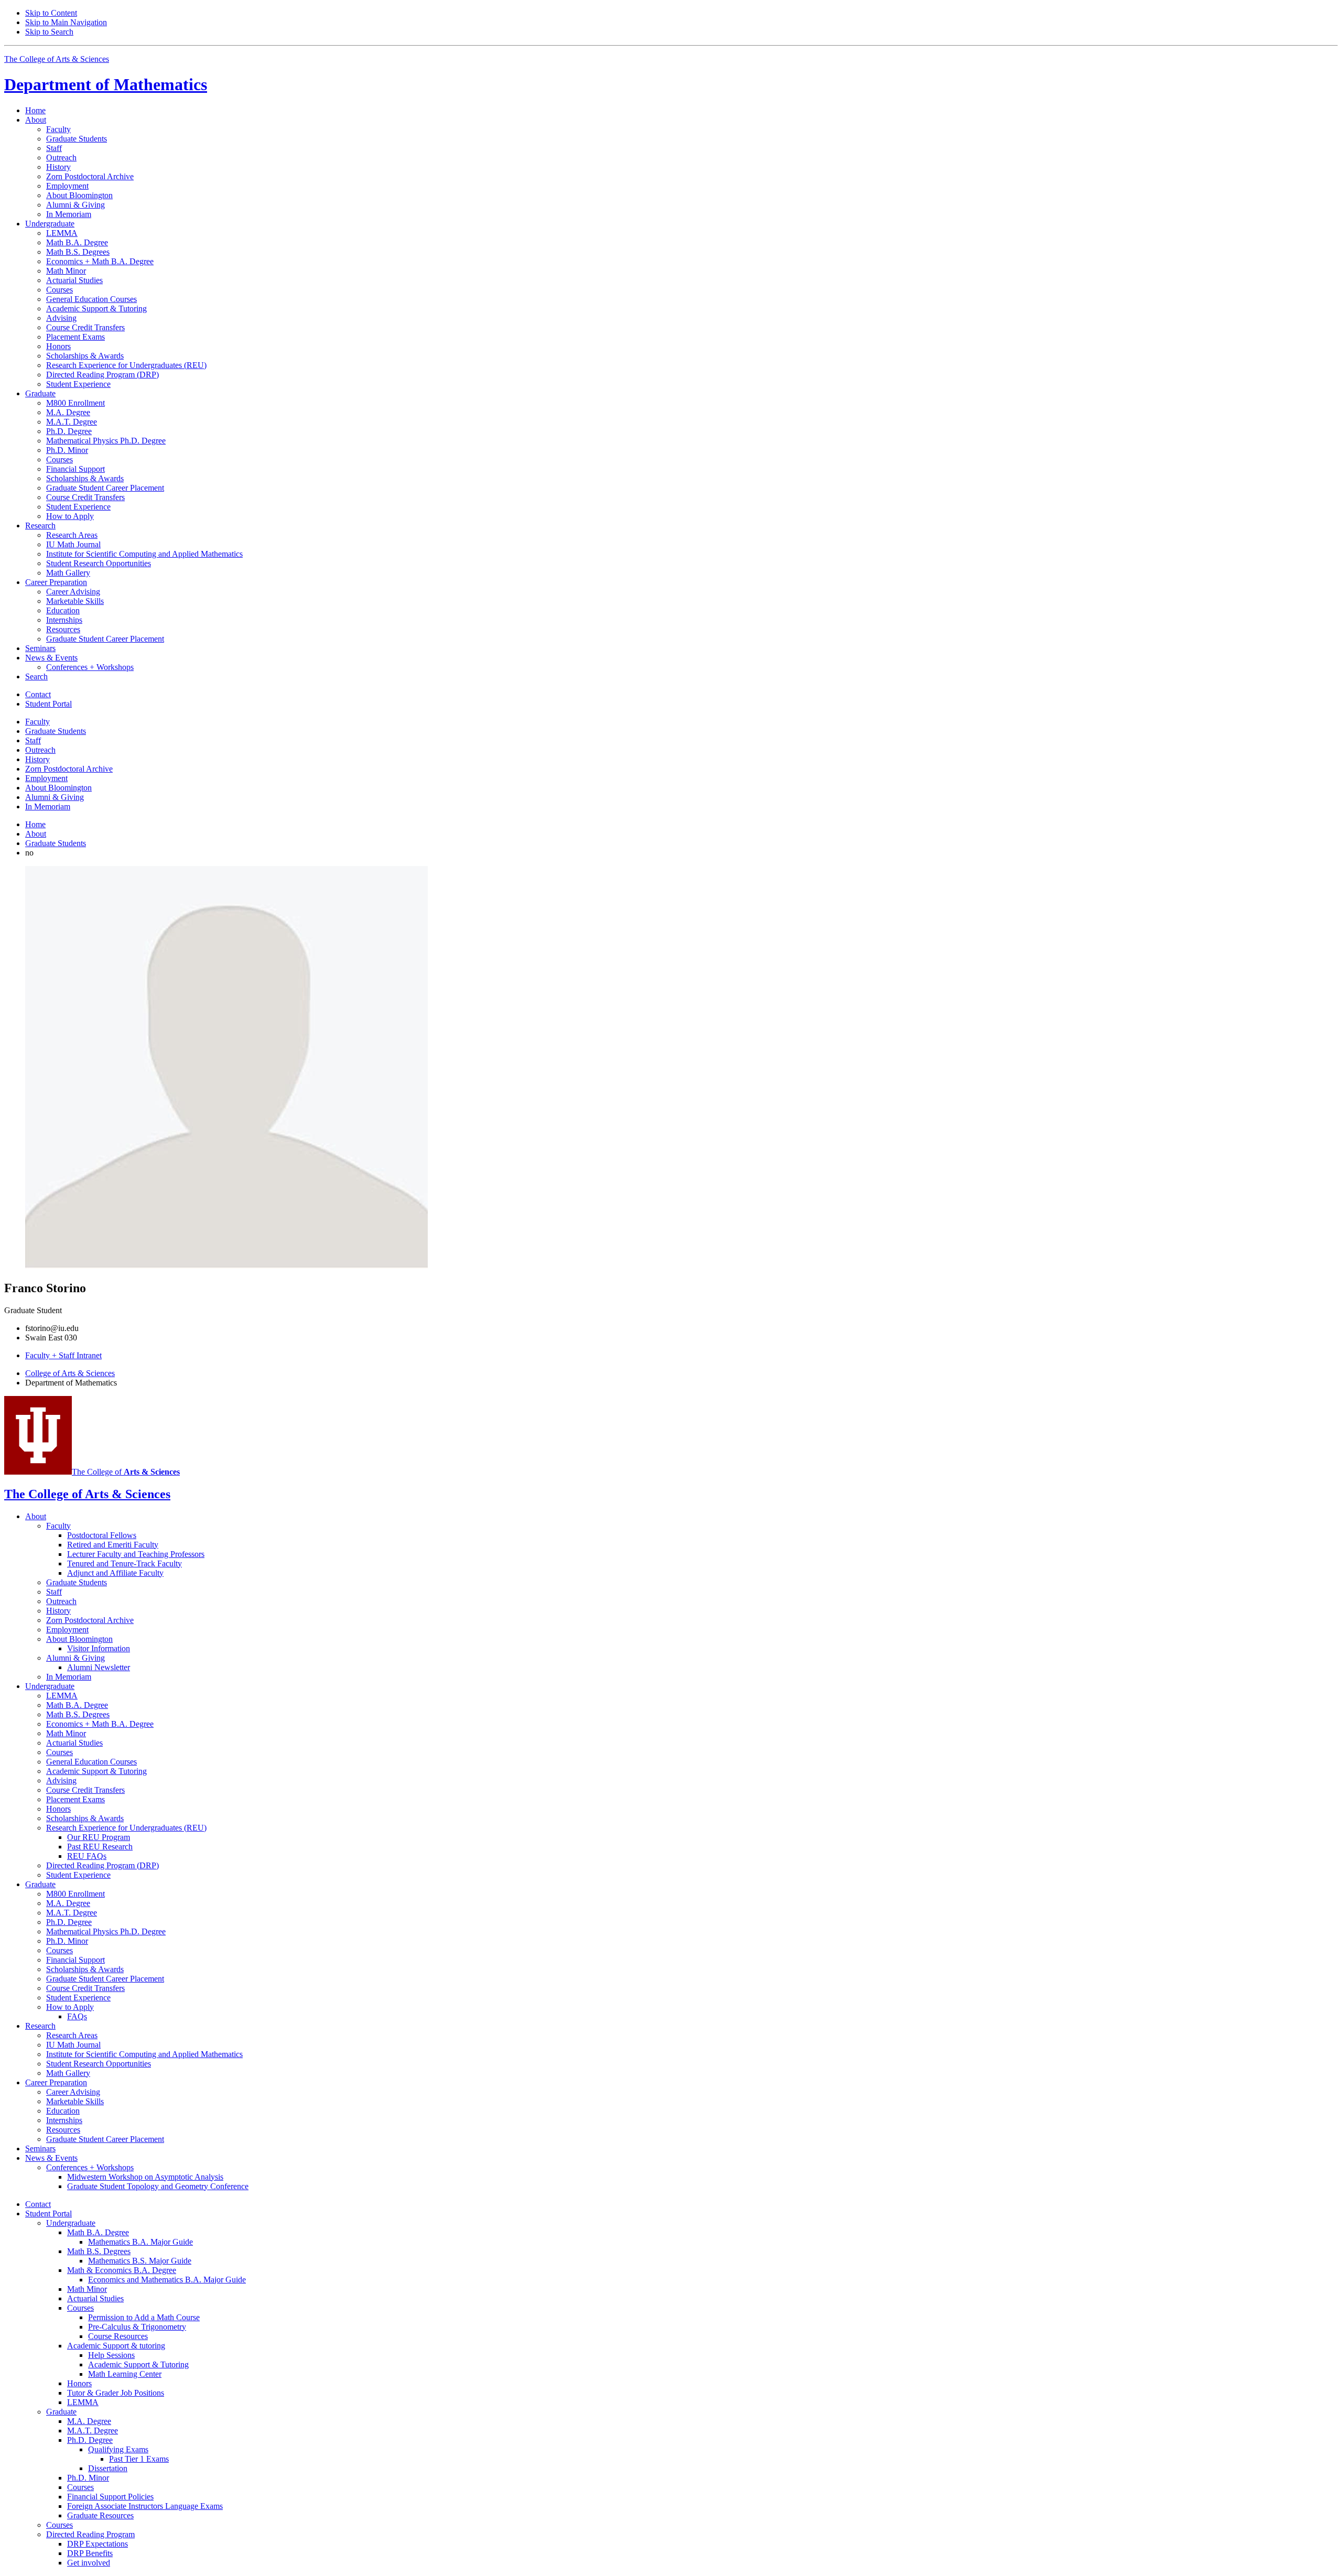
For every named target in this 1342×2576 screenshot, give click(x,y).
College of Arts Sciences (70, 1373)
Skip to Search (49, 32)
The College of (126, 1472)
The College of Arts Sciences (57, 59)
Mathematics (106, 84)
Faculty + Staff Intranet (63, 1355)
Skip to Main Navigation (66, 22)
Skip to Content (51, 13)
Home (35, 110)
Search (36, 677)
